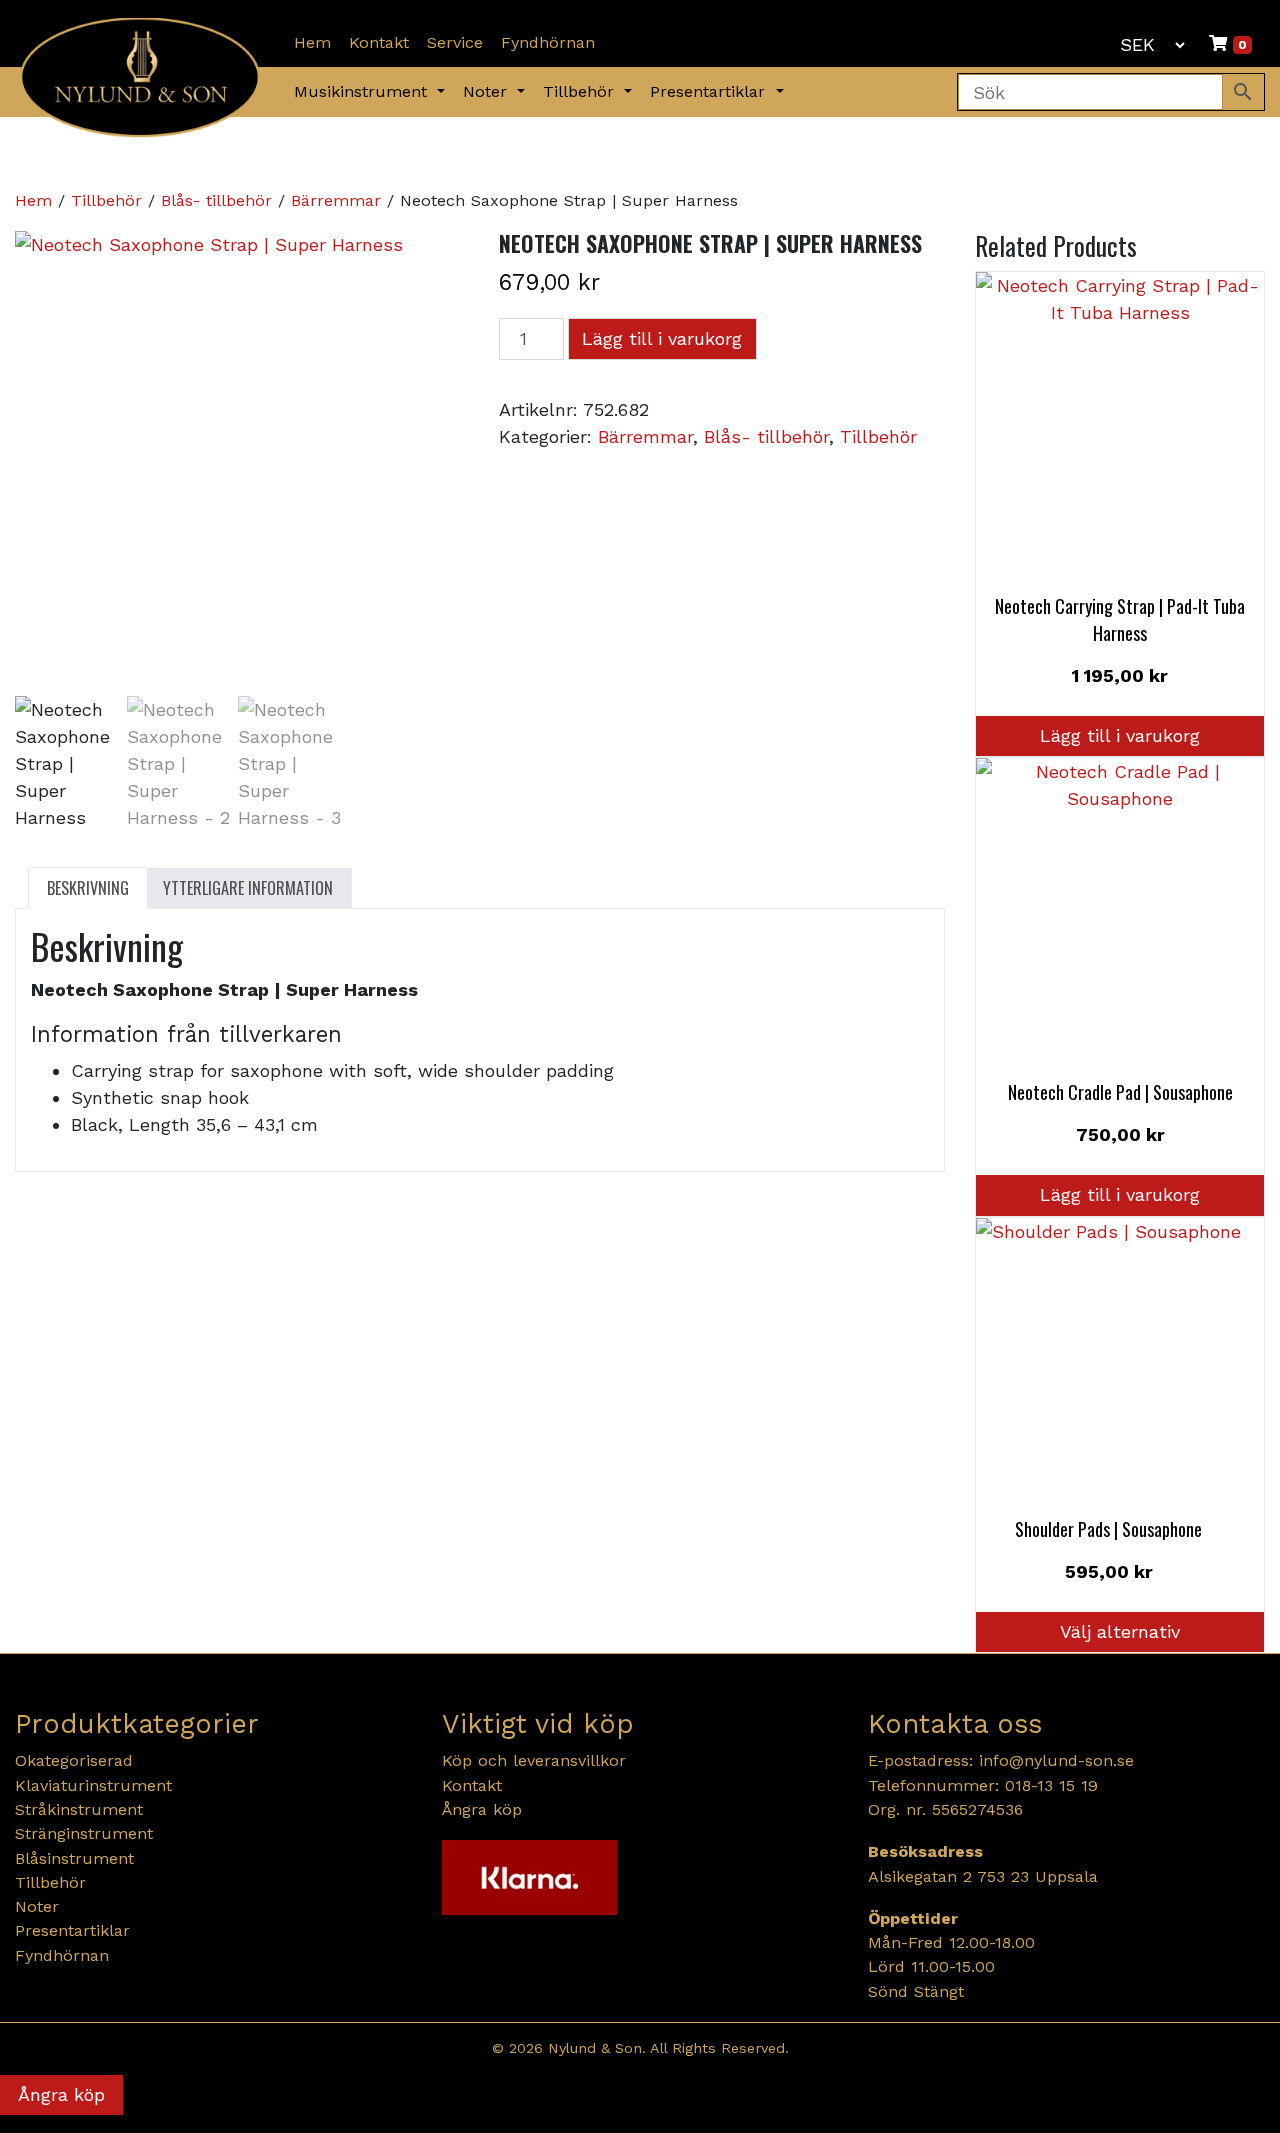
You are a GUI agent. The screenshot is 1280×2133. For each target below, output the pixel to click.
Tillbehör (581, 91)
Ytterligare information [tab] (248, 888)
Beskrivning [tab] (88, 888)
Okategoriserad (74, 1760)
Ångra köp (482, 1809)
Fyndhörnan (548, 42)
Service (455, 42)
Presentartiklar (710, 91)
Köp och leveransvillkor (534, 1760)
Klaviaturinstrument (93, 1785)
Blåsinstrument (74, 1858)
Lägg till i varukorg (662, 338)
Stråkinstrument (79, 1809)
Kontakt (379, 42)
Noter (488, 91)
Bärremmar (336, 200)
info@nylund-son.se (1056, 1760)
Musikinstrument (363, 91)
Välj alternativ (1120, 1631)
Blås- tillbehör (216, 200)
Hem (312, 42)
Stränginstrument (84, 1833)
